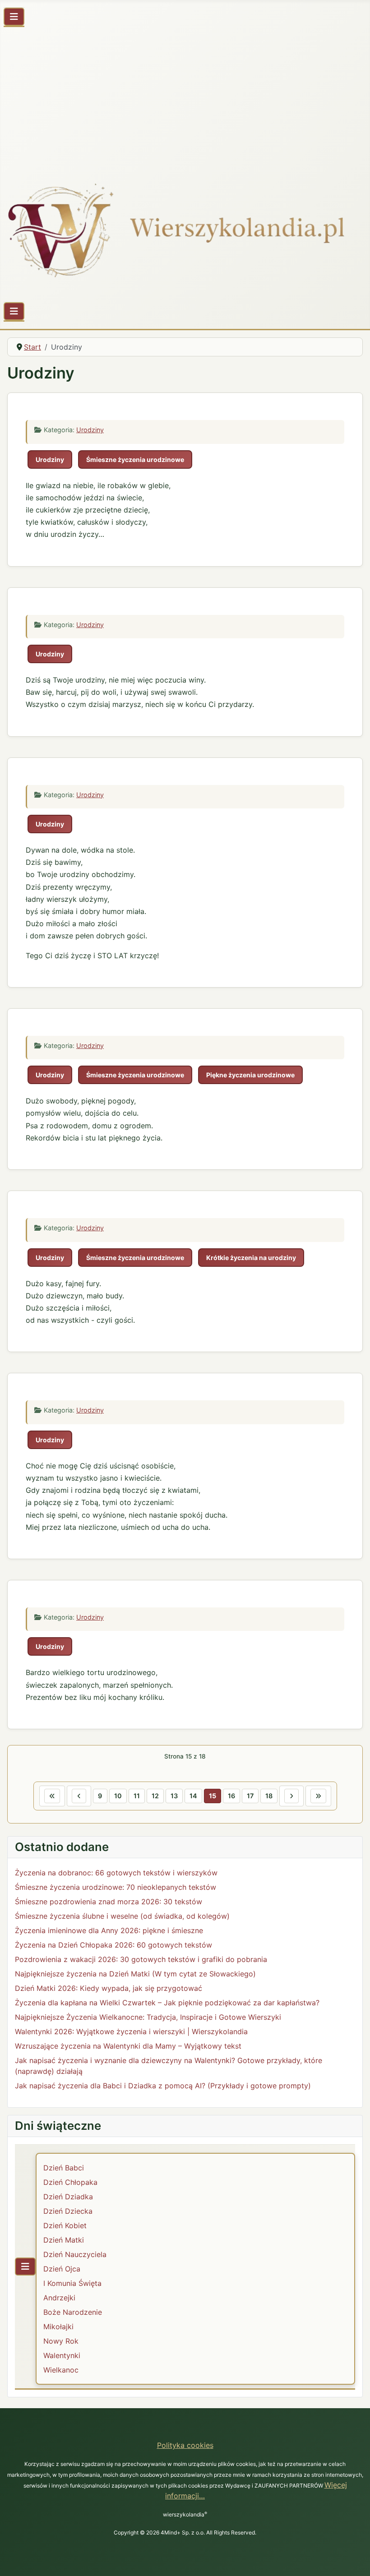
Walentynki (62, 2355)
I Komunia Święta (72, 2283)
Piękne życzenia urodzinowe (250, 1075)
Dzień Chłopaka (70, 2182)
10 (118, 1796)
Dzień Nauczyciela (75, 2254)
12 (155, 1796)
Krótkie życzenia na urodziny (251, 1258)
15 (213, 1796)
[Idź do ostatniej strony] (318, 1796)
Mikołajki (58, 2327)
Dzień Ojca (62, 2269)
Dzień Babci (64, 2168)
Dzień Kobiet (65, 2225)
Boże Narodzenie (73, 2312)
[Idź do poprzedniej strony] (79, 1796)
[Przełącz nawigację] (14, 17)
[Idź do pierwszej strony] (52, 1796)
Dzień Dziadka (68, 2197)
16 (231, 1796)
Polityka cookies (185, 2445)
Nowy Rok (61, 2341)
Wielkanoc (61, 2370)
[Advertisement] (185, 98)
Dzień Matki (64, 2240)
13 (174, 1796)
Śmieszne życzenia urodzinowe (135, 459)
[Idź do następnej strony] (291, 1796)
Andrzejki (59, 2298)
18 (269, 1796)
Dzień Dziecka (68, 2211)
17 (250, 1796)
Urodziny (90, 430)
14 (193, 1796)
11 (137, 1796)
